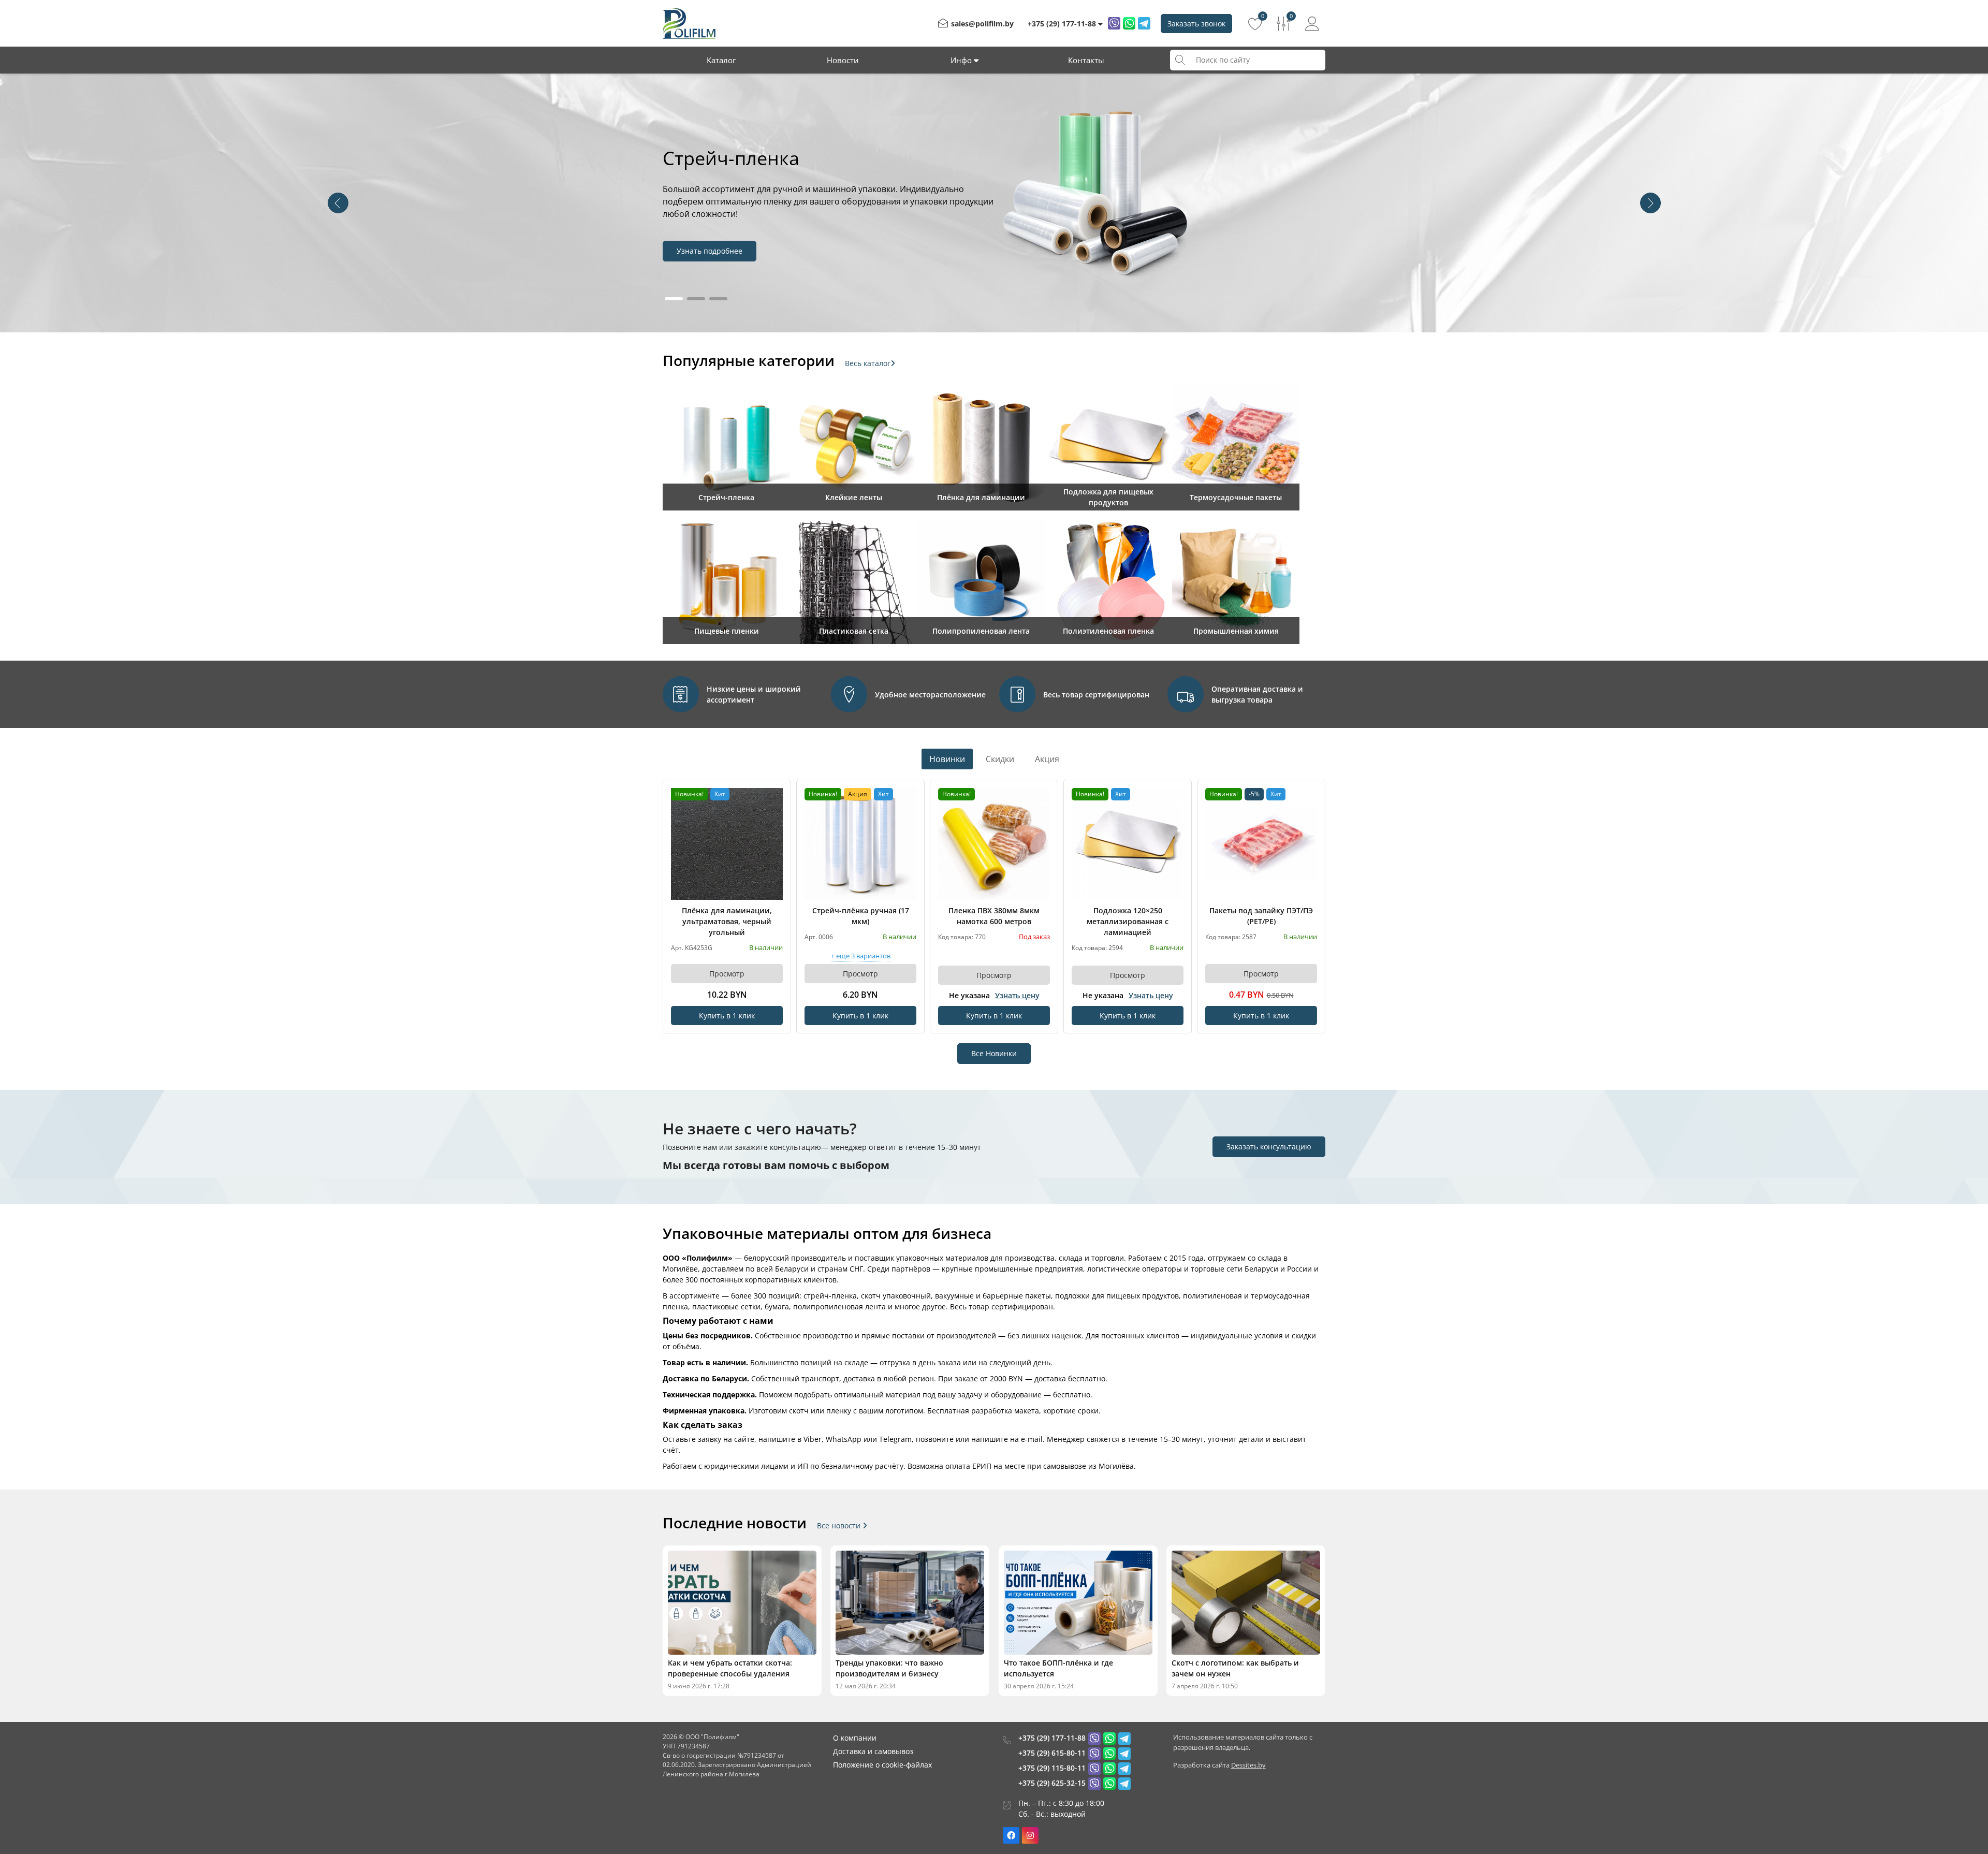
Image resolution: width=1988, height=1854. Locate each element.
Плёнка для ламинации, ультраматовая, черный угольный (727, 921)
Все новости (840, 1526)
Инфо (962, 60)
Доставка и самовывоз (873, 1751)
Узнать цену (1017, 995)
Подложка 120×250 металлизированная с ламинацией (1128, 921)
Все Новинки (994, 1053)
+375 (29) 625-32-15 (1052, 1783)
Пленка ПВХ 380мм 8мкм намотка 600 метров (994, 916)
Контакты (1086, 60)
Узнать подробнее (710, 251)
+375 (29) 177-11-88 (1052, 1738)
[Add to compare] (776, 812)
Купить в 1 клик (727, 1016)
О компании (855, 1738)
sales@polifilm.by (982, 24)
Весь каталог (868, 363)
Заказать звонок (1196, 24)
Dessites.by (1248, 1765)
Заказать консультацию (1269, 1147)
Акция (1047, 759)
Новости (843, 60)
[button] (1650, 203)
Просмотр (727, 974)
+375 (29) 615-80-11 (1052, 1753)
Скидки (1000, 759)
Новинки (947, 759)
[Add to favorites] (776, 795)
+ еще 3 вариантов (861, 957)
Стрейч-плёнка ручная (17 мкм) (861, 916)
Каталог (721, 60)
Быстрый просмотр (727, 844)
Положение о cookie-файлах (882, 1765)
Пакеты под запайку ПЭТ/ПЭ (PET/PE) (1261, 916)
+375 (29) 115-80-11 (1052, 1768)
